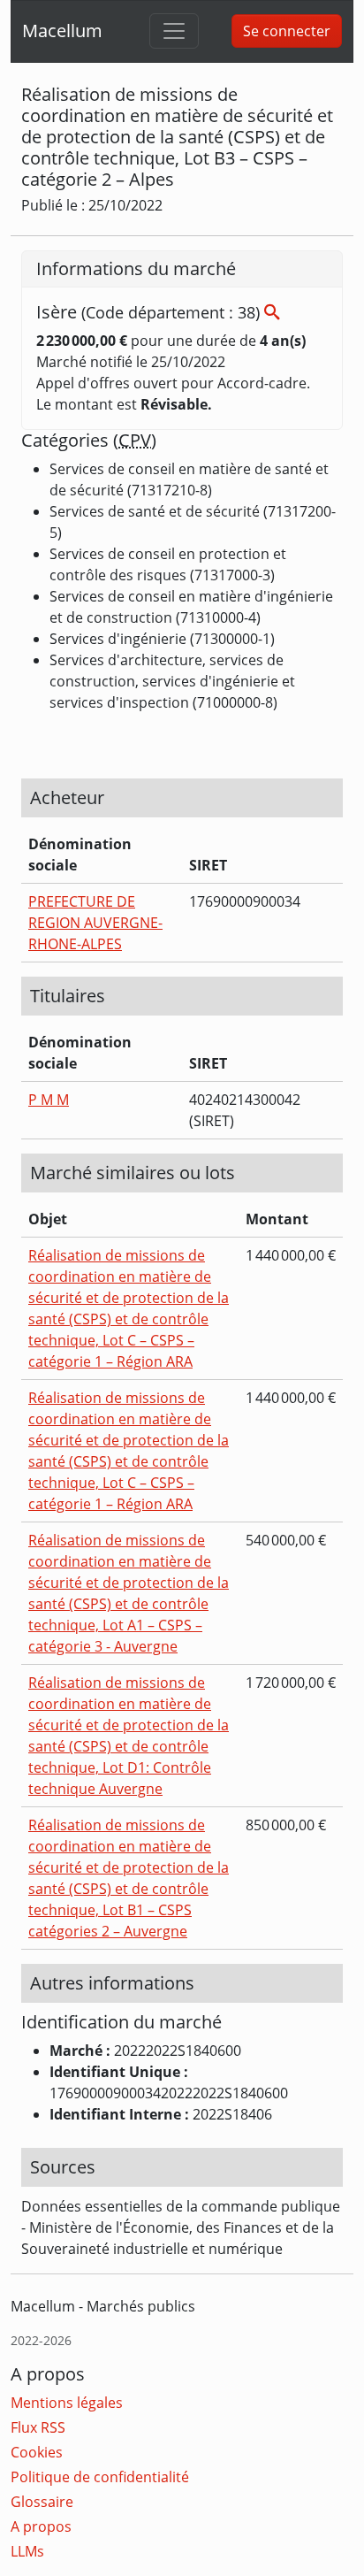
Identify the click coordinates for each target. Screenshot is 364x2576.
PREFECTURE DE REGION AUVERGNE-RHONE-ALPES (95, 923)
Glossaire (42, 2502)
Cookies (37, 2452)
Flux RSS (38, 2427)
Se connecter (287, 31)
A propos (41, 2526)
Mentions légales (67, 2403)
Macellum (62, 31)
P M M (49, 1100)
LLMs (27, 2551)
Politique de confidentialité (100, 2477)
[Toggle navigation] (174, 31)
